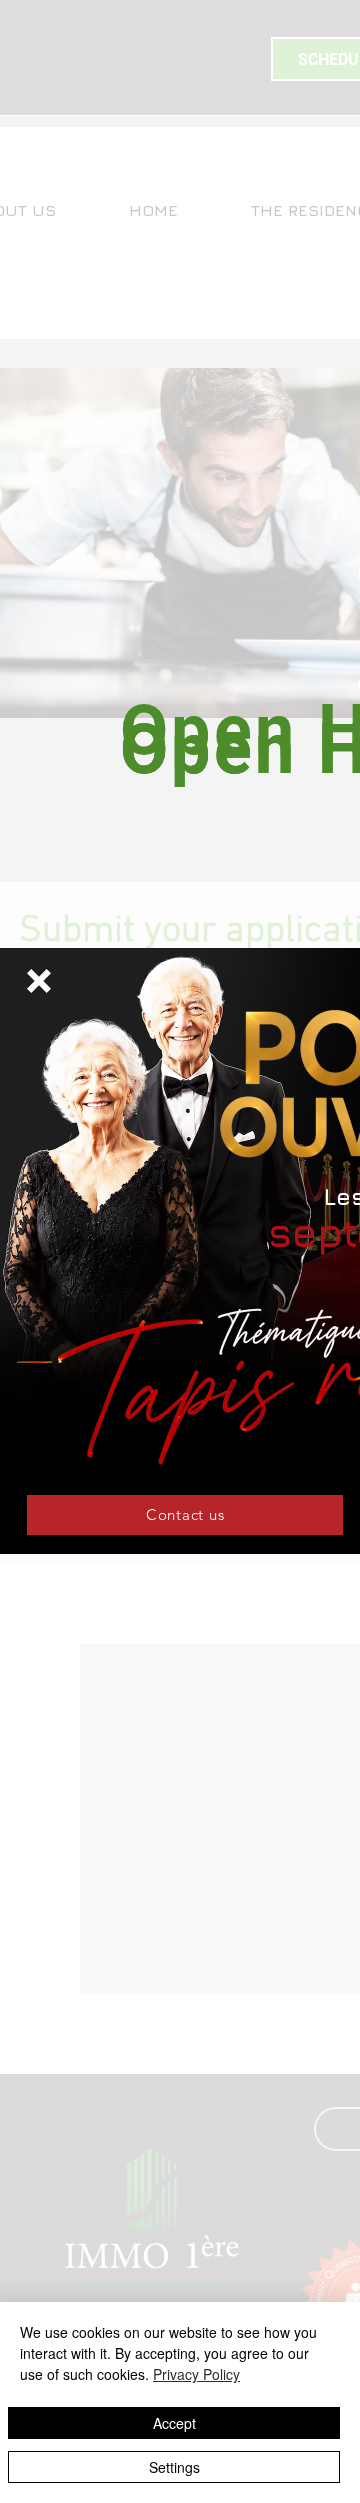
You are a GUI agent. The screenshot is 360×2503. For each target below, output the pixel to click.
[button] (39, 981)
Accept (174, 2423)
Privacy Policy (196, 2374)
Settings (174, 2467)
